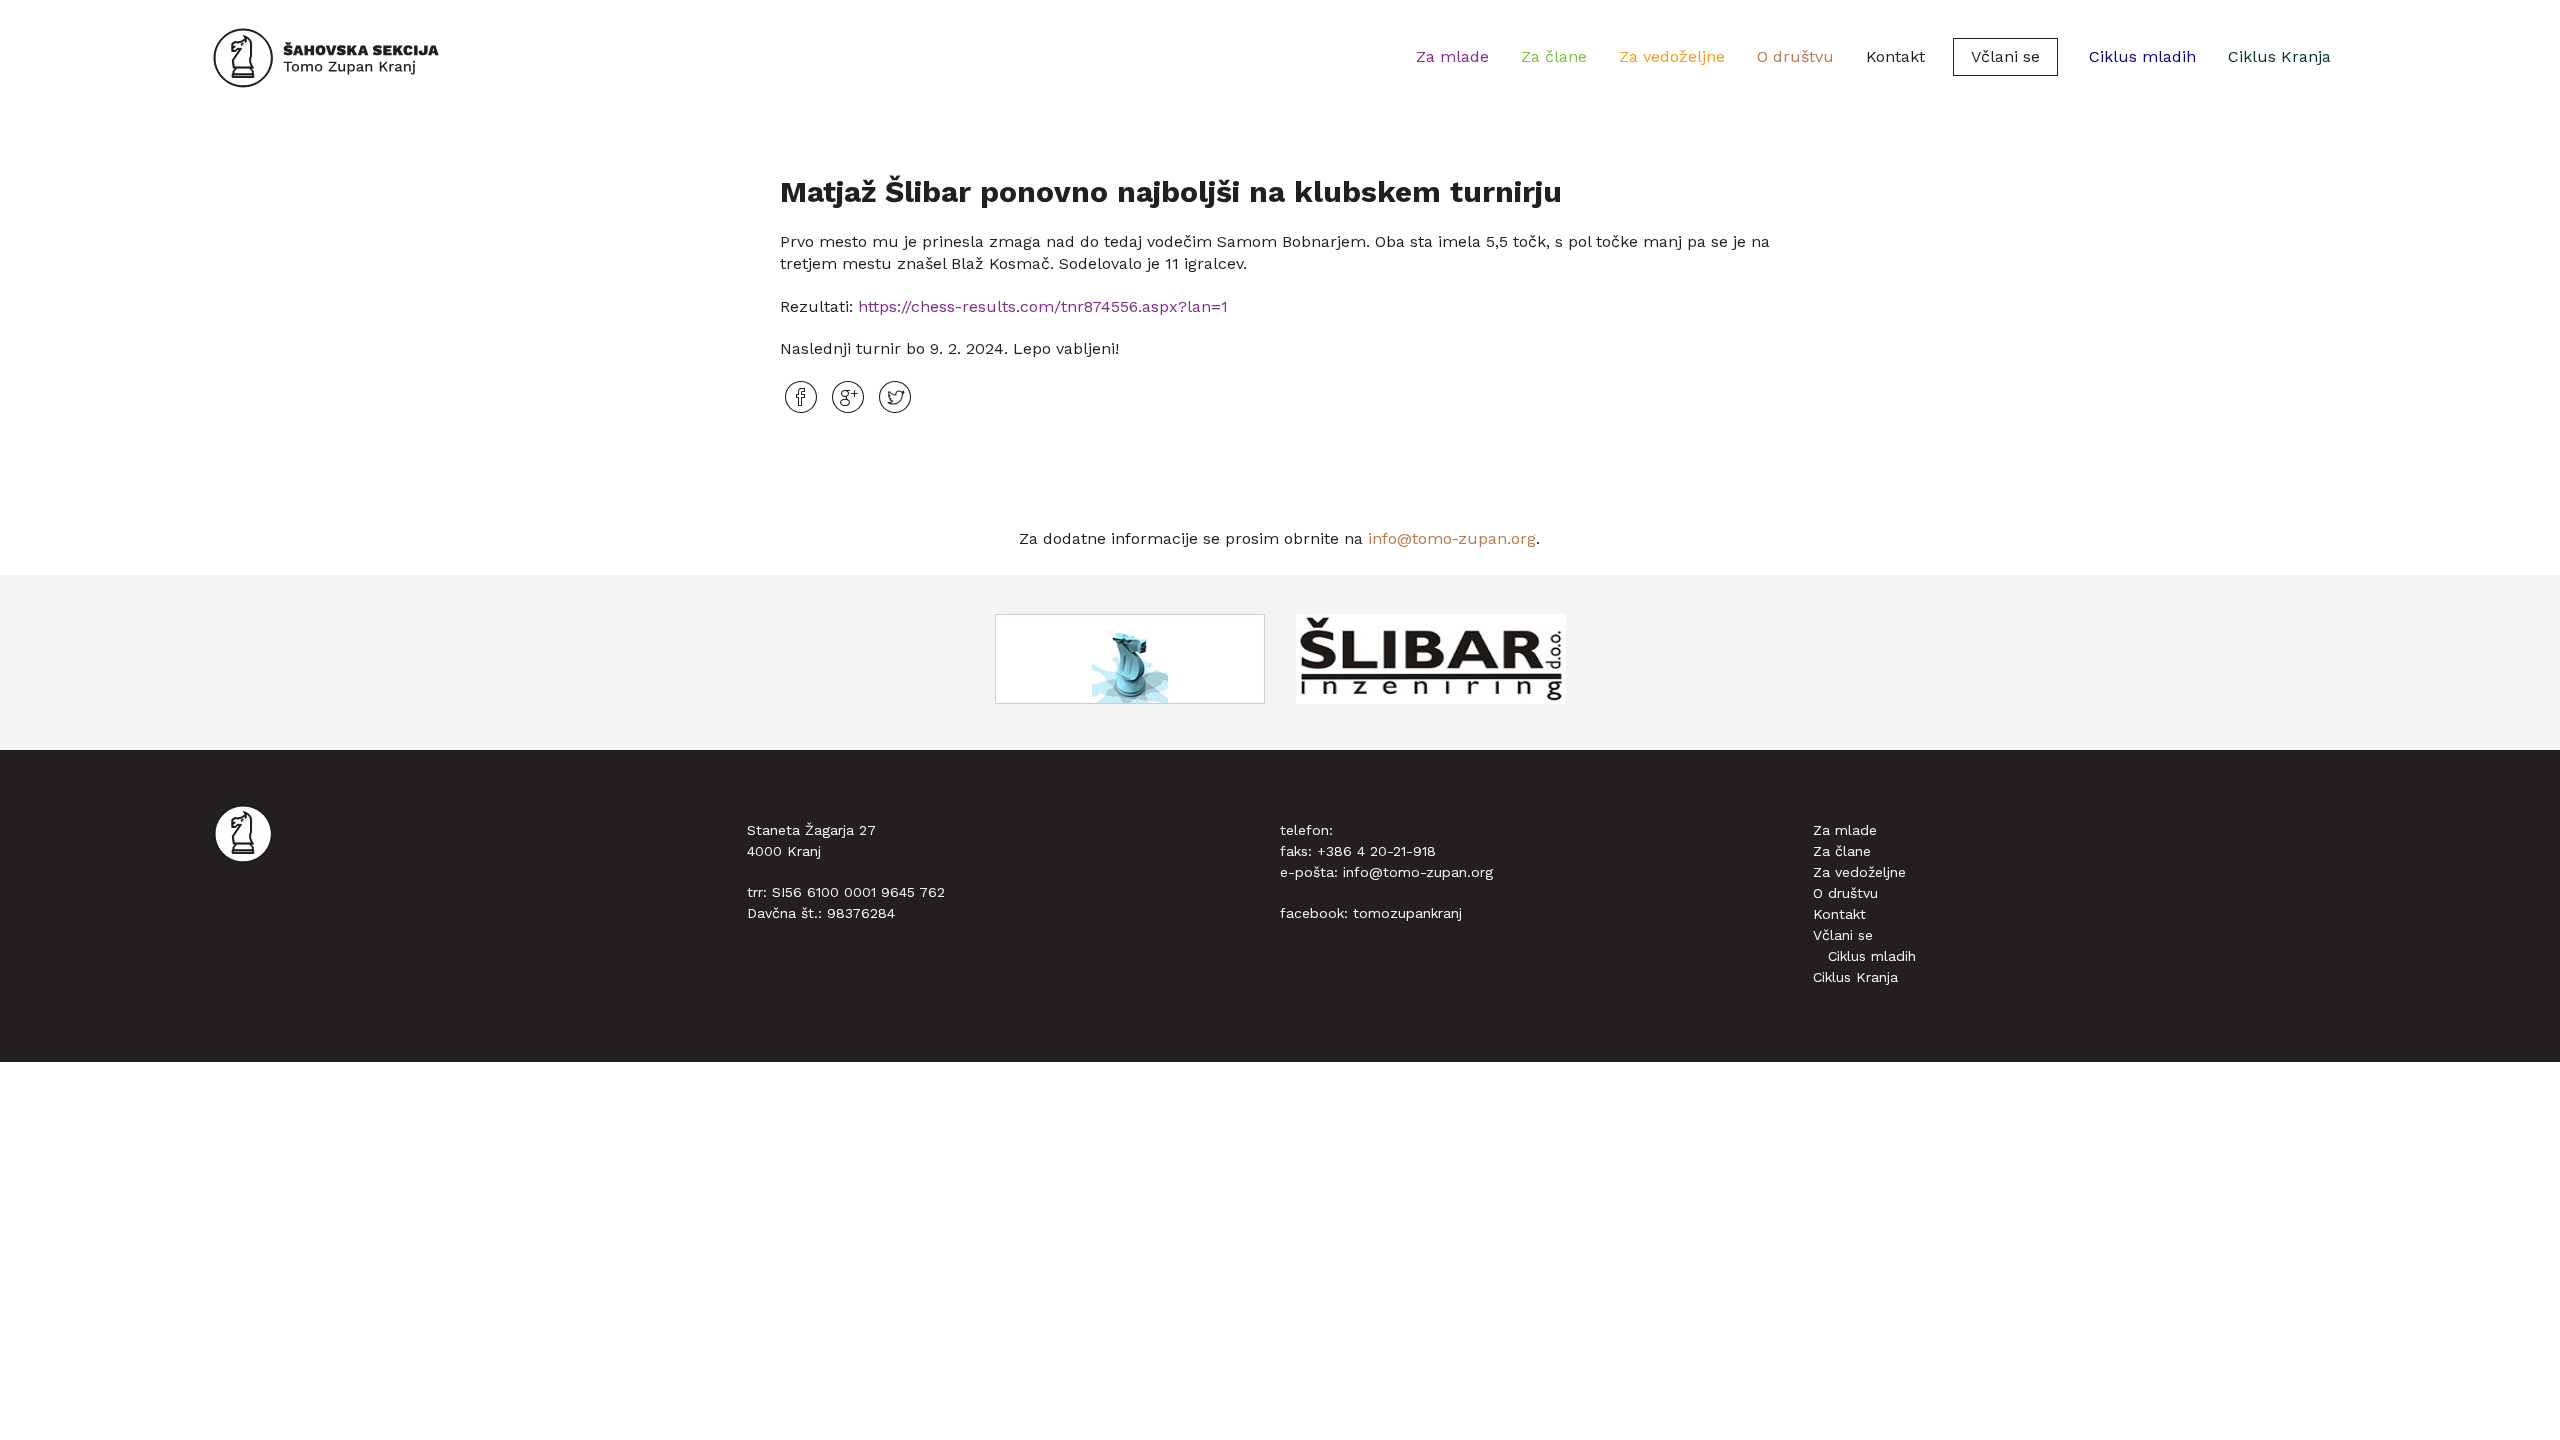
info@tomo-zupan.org (1452, 538)
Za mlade (1452, 56)
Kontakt (1895, 56)
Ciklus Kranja (2279, 56)
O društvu (1795, 56)
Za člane (1554, 56)
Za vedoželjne (1672, 56)
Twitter (895, 397)
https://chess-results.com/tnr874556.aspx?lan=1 (1043, 306)
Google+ (848, 397)
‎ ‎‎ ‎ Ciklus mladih (2135, 56)
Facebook (801, 397)
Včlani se (2005, 56)
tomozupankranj (1407, 913)
